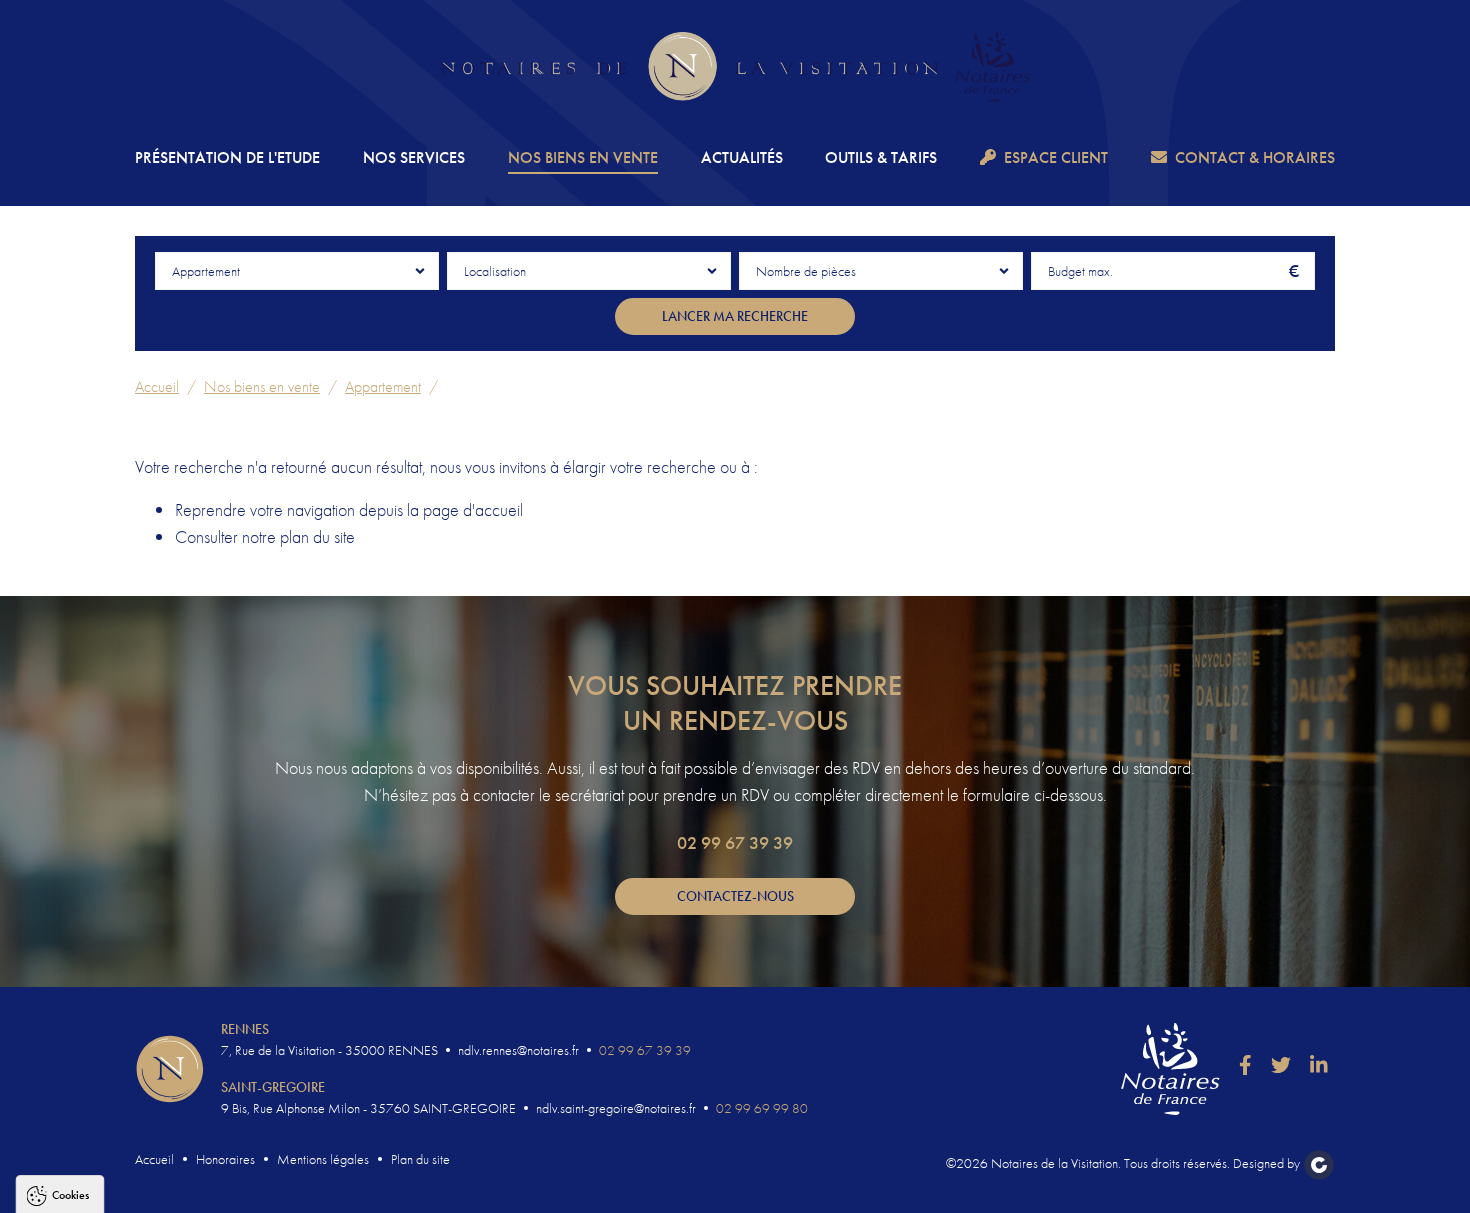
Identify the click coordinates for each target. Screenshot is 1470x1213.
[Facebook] (1245, 1065)
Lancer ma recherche (735, 316)
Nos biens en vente (583, 157)
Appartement (383, 386)
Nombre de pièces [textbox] (806, 271)
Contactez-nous (735, 896)
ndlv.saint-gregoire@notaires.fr (616, 1108)
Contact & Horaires (1255, 157)
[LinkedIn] (1319, 1065)
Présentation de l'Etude (227, 157)
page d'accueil (473, 509)
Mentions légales (323, 1159)
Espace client (1056, 157)
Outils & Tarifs (881, 157)
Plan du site (420, 1159)
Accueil (157, 386)
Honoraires (225, 1159)
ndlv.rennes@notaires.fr (518, 1050)
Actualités (742, 157)
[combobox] (297, 271)
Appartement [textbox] (206, 271)
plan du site (317, 536)
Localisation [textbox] (495, 271)
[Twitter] (1281, 1065)
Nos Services (414, 157)
